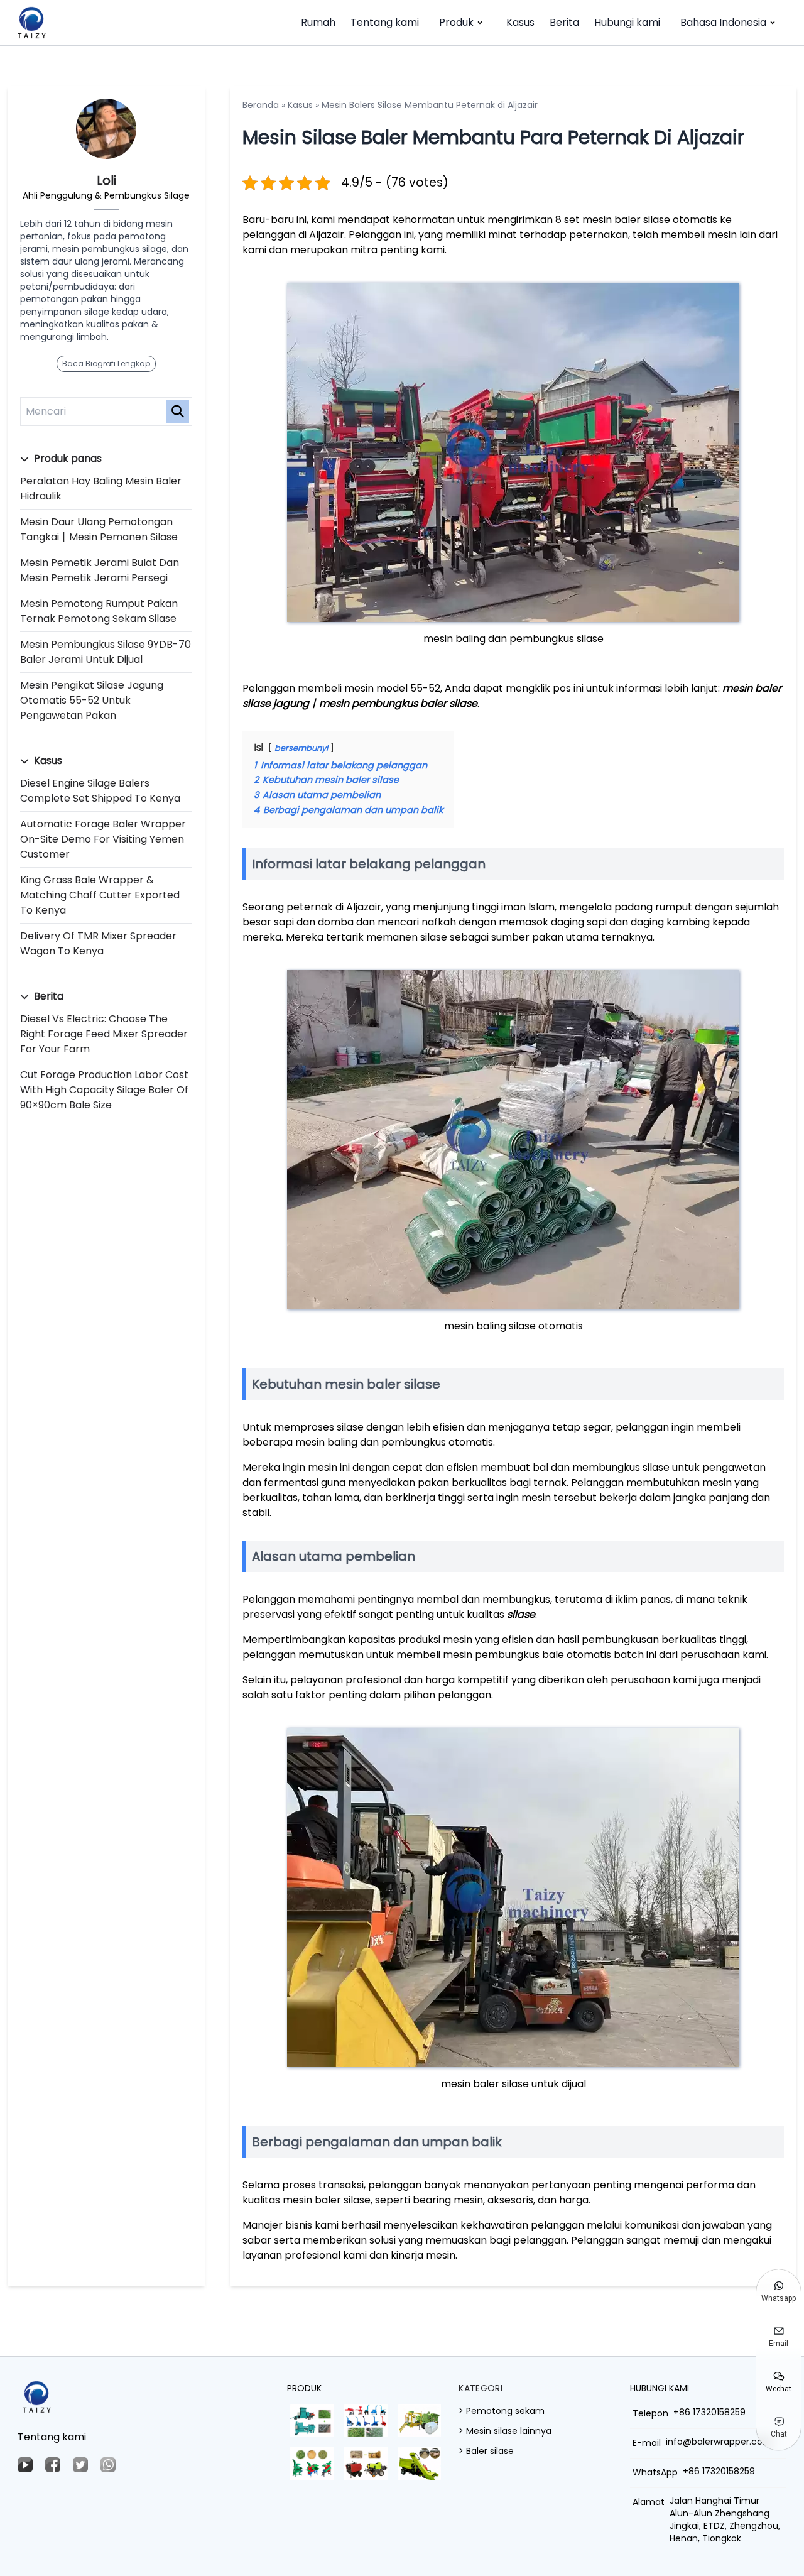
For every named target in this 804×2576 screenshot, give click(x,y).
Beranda (261, 105)
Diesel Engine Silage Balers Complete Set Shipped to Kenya (100, 791)
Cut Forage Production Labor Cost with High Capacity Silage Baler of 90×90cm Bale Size (104, 1090)
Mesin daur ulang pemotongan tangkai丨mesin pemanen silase (99, 529)
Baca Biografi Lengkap (106, 363)
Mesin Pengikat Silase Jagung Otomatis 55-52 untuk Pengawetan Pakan (92, 700)
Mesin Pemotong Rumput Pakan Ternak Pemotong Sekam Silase (99, 611)
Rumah (318, 22)
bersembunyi (301, 748)
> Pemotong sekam (502, 2411)
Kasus (520, 22)
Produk (456, 22)
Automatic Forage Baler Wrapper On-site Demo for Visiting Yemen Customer (103, 839)
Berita (564, 22)
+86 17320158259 (709, 2412)
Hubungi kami (627, 22)
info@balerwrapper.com (719, 2442)
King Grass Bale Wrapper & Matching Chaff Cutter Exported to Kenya (100, 895)
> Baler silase (486, 2451)
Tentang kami (385, 22)
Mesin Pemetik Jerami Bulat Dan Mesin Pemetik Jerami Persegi (100, 570)
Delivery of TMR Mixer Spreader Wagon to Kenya (98, 943)
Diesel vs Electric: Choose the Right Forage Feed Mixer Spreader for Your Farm (104, 1034)
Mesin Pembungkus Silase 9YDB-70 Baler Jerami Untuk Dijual (106, 652)
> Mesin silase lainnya (505, 2431)
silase (521, 1614)
